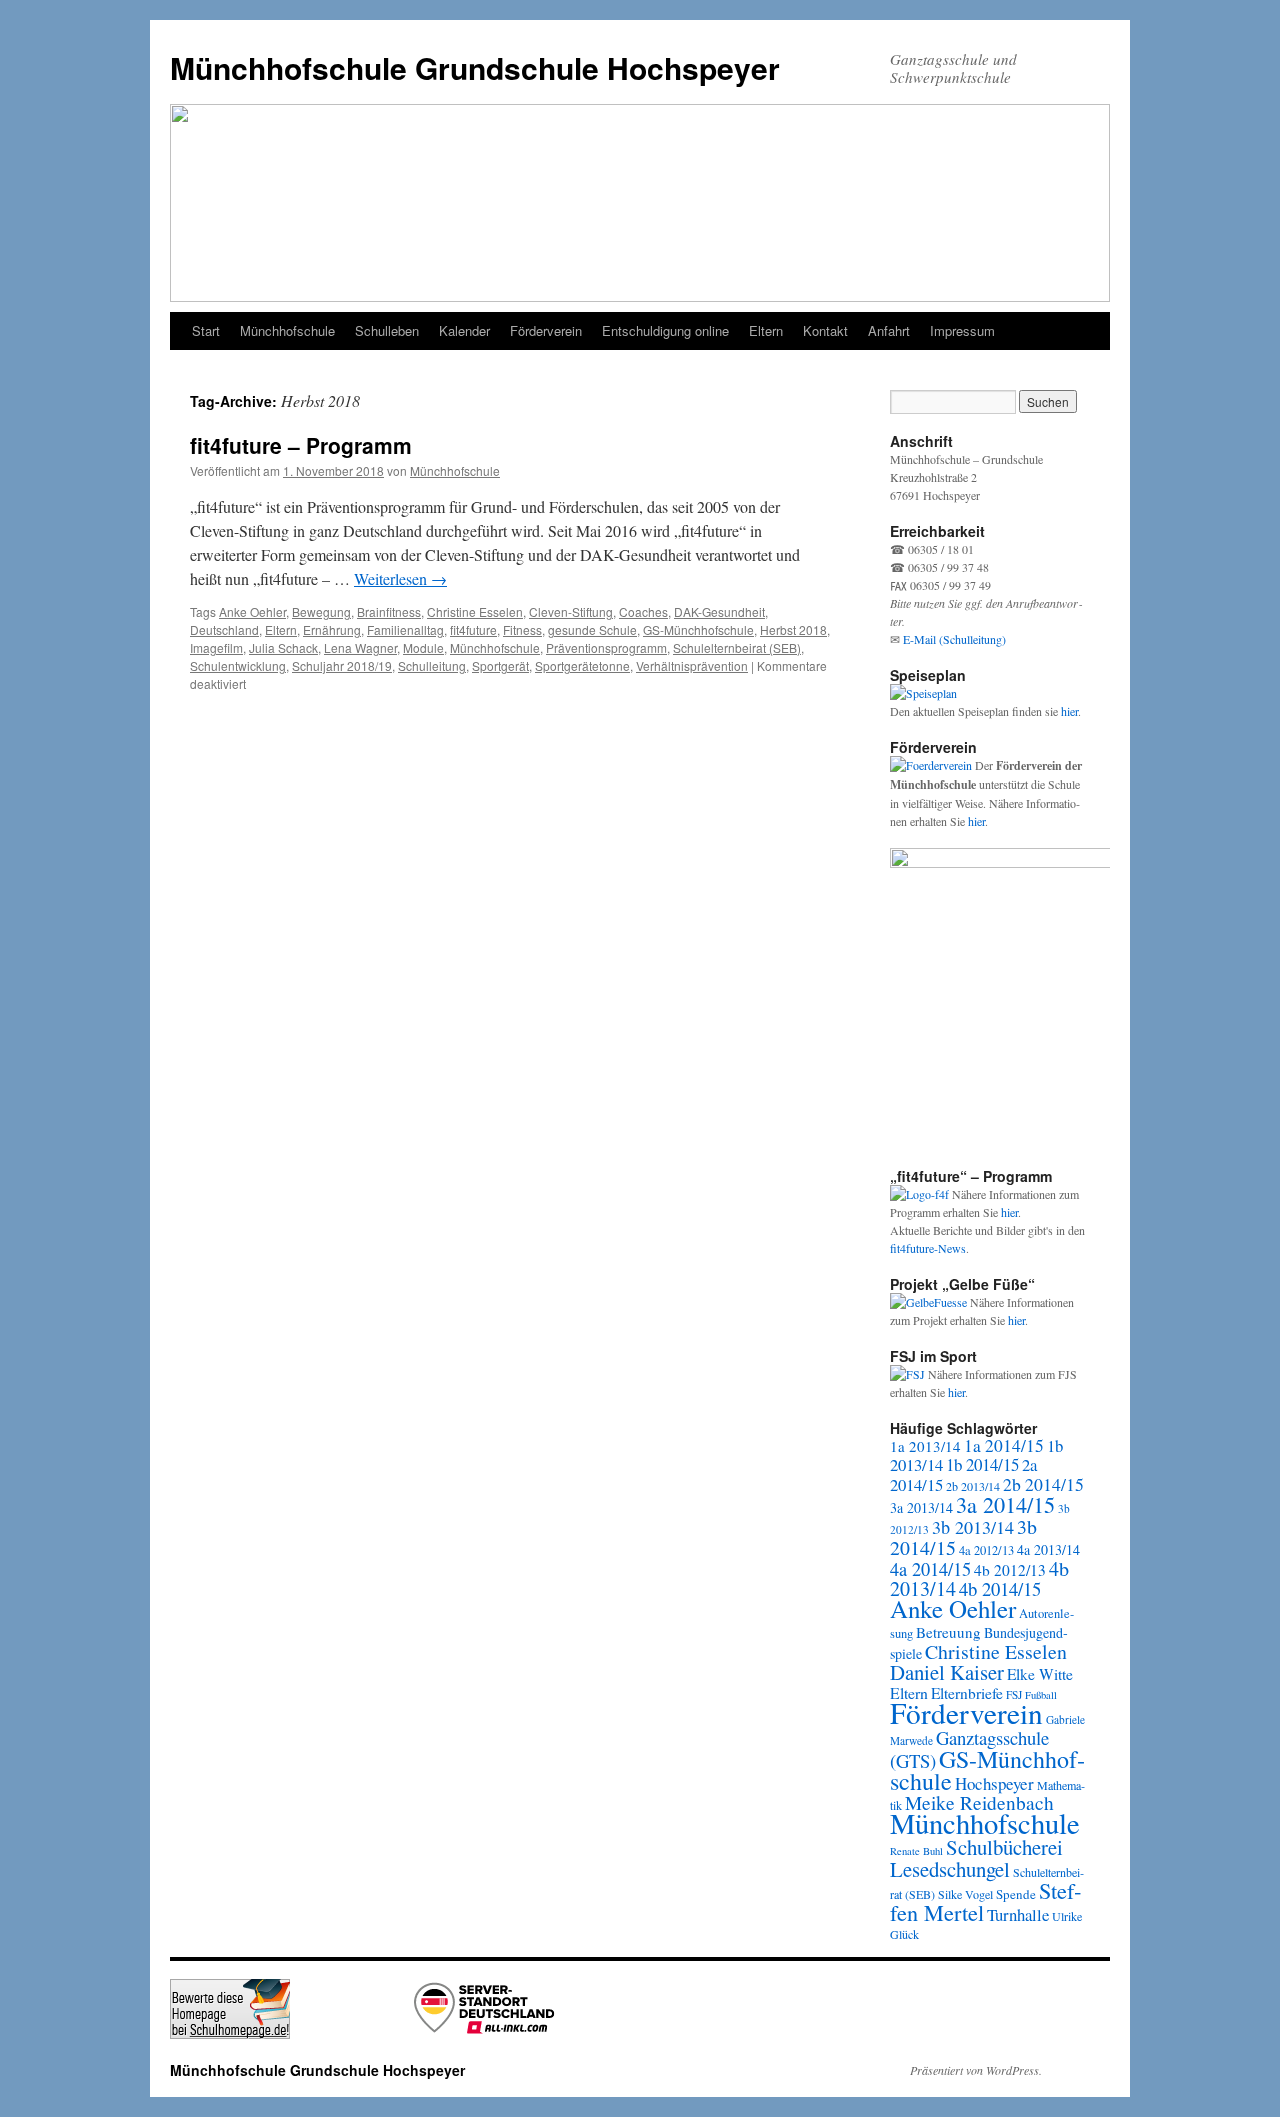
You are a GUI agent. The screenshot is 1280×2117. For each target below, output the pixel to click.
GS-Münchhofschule (698, 629)
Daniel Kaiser (947, 1672)
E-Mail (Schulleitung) (954, 639)
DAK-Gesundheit (719, 611)
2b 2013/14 (973, 1486)
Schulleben (387, 330)
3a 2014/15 (1005, 1504)
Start (206, 330)
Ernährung (332, 629)
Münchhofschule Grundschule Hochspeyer (475, 67)
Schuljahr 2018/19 (342, 665)
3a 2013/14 (921, 1507)
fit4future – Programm (301, 445)
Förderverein (546, 330)
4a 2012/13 (986, 1550)
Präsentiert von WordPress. (976, 2070)
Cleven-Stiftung (571, 611)
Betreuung (948, 1632)
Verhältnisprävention (692, 665)
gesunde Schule (592, 629)
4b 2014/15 (1000, 1588)
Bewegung (321, 611)
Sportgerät (500, 665)
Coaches (643, 611)
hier (1069, 711)
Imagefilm (216, 647)
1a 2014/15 (1004, 1445)
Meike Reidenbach (979, 1802)
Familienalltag (405, 629)
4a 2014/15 (930, 1569)
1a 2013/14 (925, 1446)
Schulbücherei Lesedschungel (976, 1858)
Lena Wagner (360, 647)
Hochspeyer (994, 1783)
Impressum (962, 330)
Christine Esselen (475, 611)
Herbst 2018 (793, 629)
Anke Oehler (252, 611)
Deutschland (224, 629)
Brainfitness (389, 611)
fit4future (473, 629)
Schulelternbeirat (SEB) (737, 647)
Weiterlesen (400, 578)
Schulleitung (432, 665)
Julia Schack (283, 647)
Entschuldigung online (665, 330)
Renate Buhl (916, 1851)
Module (423, 647)
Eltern (766, 330)
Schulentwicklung (238, 665)
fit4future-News (928, 1248)
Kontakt (825, 330)
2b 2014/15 (1043, 1484)
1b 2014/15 (982, 1464)
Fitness (522, 629)
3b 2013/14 (973, 1527)
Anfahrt (889, 330)
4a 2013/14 (1048, 1549)
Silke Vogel (965, 1894)
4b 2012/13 (1010, 1570)
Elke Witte (1040, 1674)
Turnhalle (1018, 1914)
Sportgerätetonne (582, 665)
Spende (1016, 1894)
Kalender (464, 330)
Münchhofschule (287, 330)
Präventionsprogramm (606, 647)
